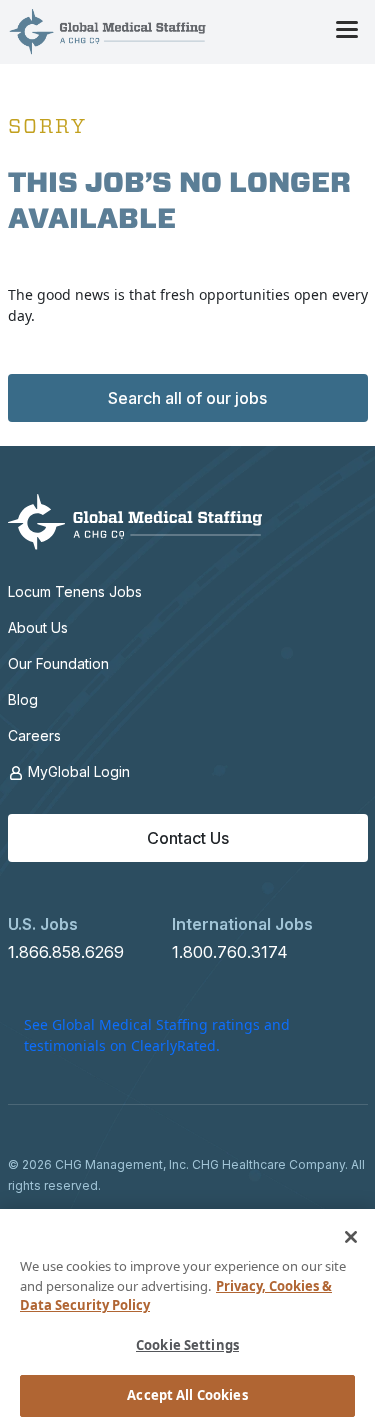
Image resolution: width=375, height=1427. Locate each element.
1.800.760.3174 (230, 952)
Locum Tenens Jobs (75, 591)
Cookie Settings (187, 1345)
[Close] (351, 1237)
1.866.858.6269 (66, 952)
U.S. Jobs (43, 924)
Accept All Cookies (187, 1395)
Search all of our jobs (187, 398)
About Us (38, 627)
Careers (34, 735)
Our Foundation (58, 663)
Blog (23, 699)
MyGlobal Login (77, 771)
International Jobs (242, 924)
